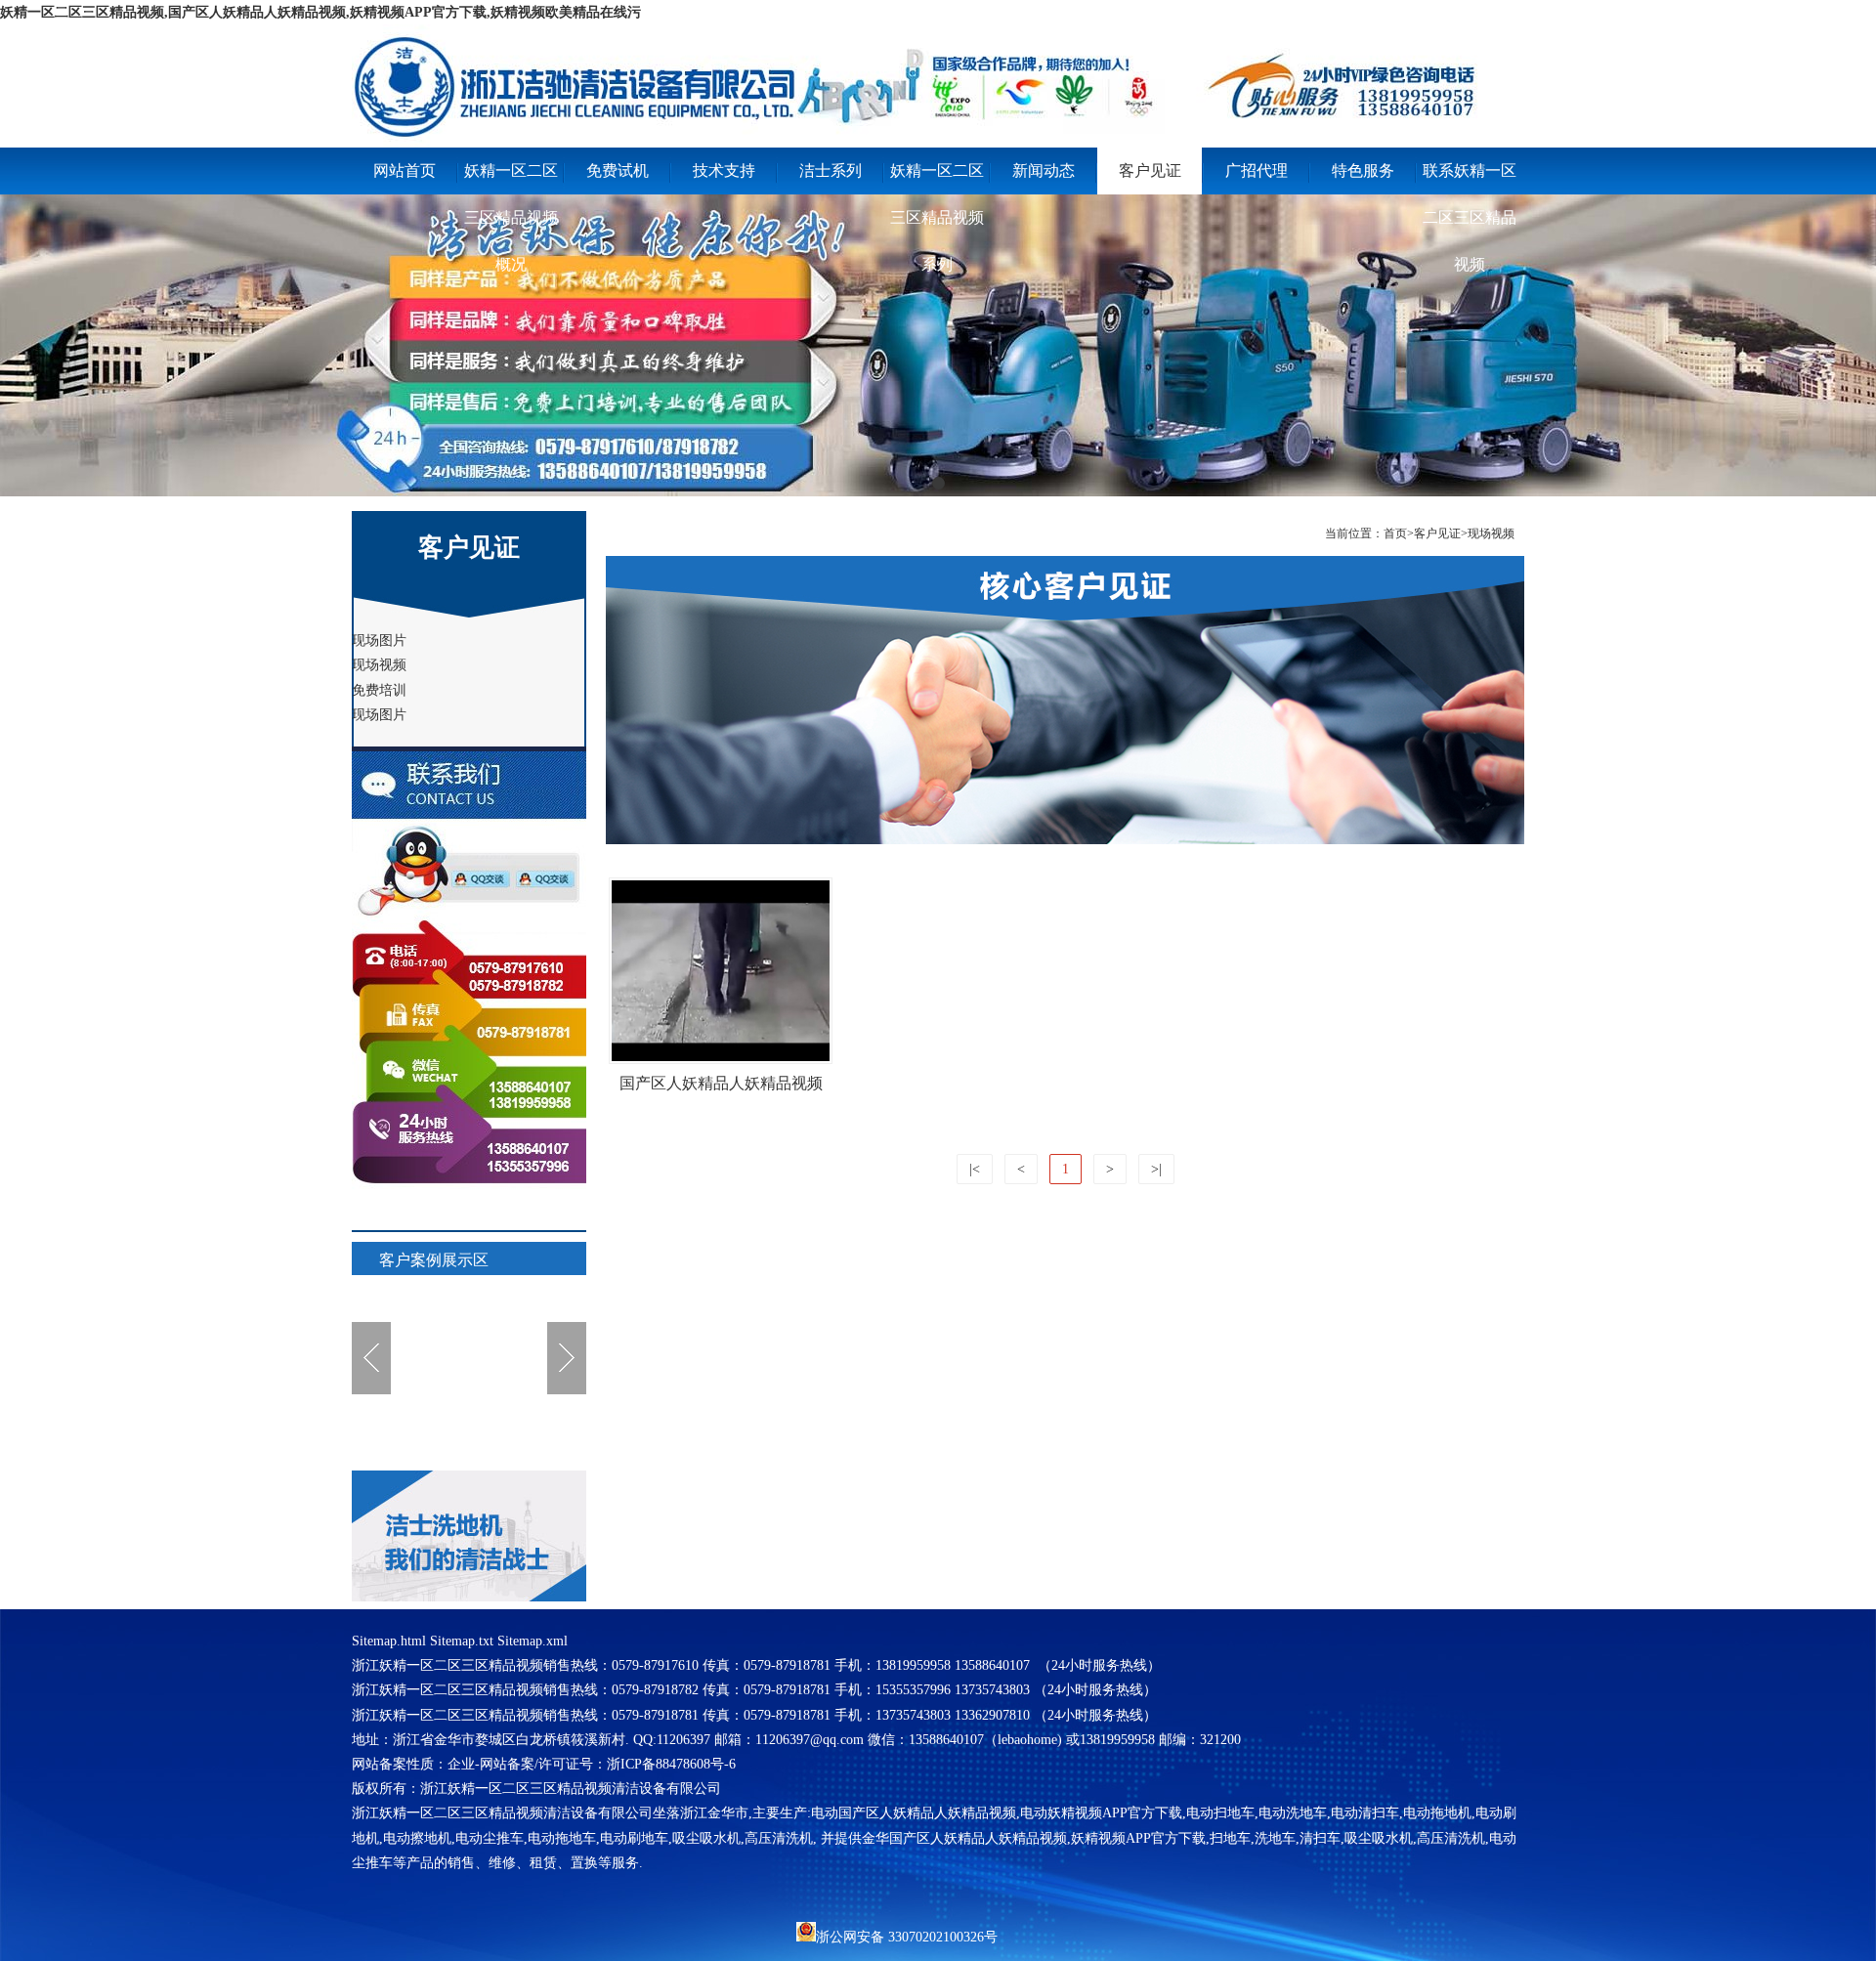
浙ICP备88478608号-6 (671, 1764)
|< (975, 1169)
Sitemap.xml (533, 1641)
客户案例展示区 (434, 1260)
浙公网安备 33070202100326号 (907, 1936)
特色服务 (1363, 171)
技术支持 (724, 171)
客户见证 (1150, 171)
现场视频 (1491, 533)
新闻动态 (1044, 171)
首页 (1395, 533)
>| (1156, 1169)
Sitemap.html (389, 1641)
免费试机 (618, 171)
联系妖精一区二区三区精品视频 (1470, 178)
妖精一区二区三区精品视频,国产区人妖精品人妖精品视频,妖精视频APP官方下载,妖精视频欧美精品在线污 (320, 12)
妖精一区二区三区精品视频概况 (511, 178)
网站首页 (405, 171)
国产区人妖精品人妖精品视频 (721, 1083)
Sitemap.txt (462, 1641)
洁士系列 (831, 171)
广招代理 (1257, 171)
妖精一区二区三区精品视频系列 (937, 178)
